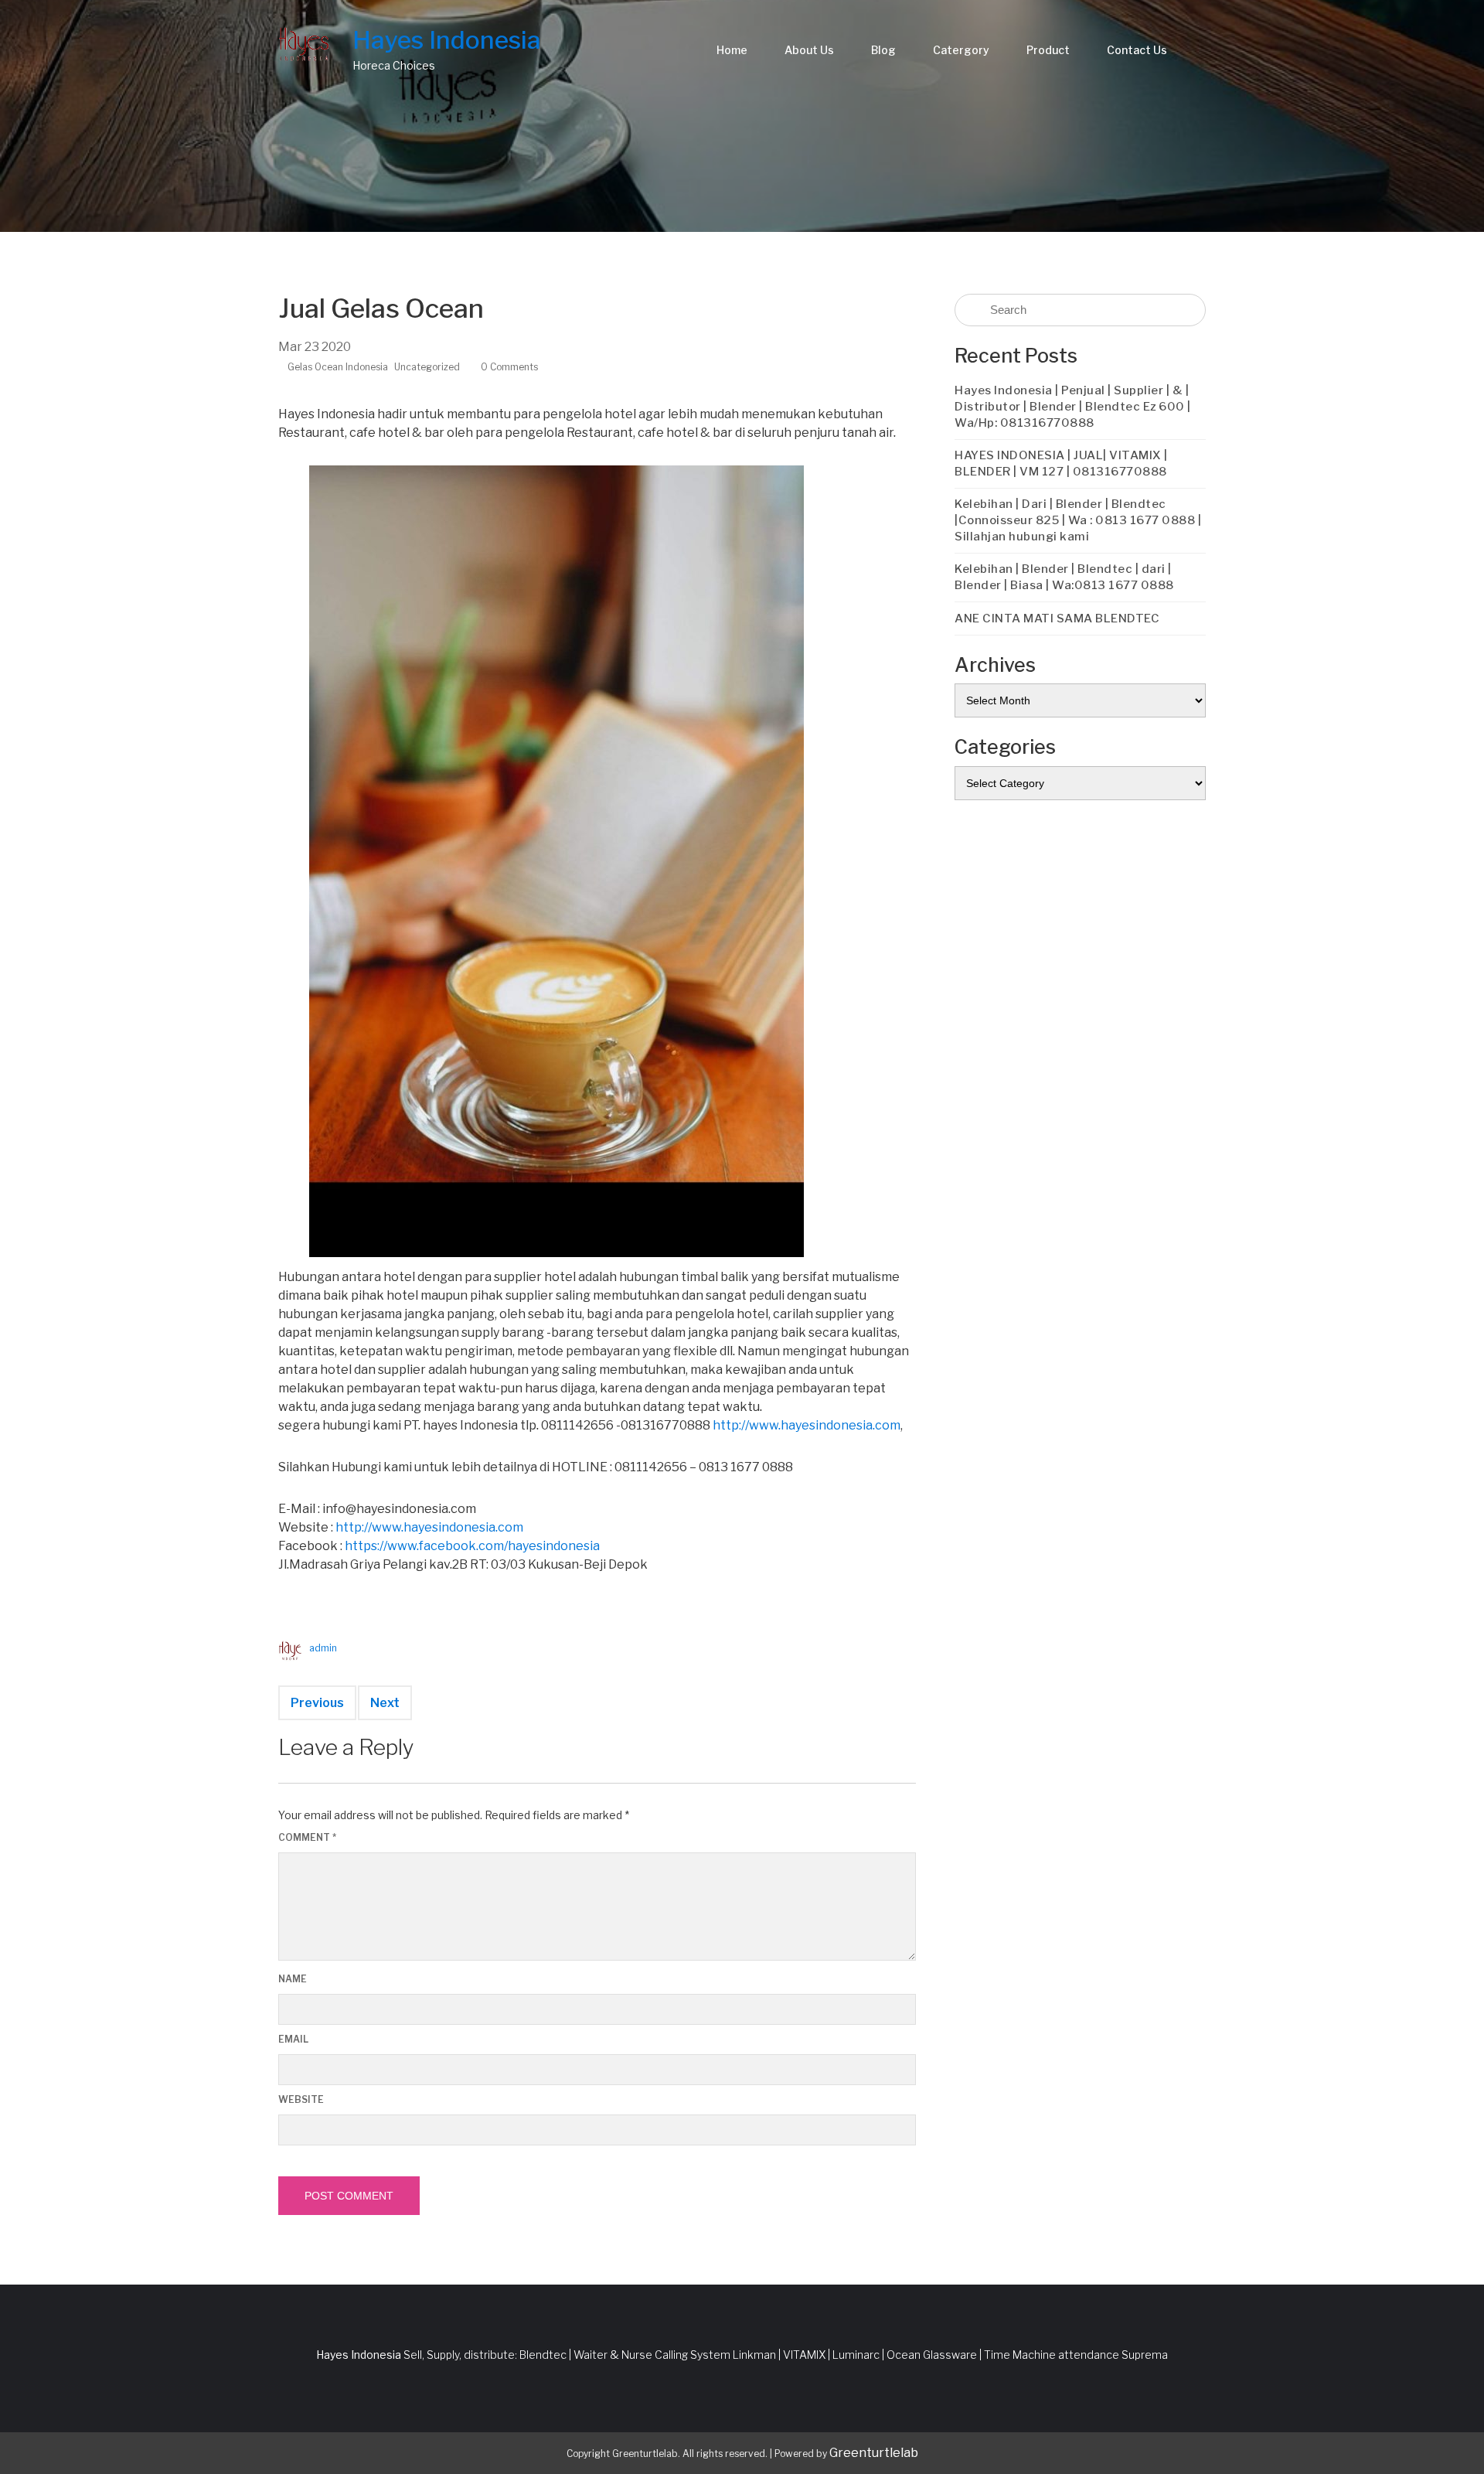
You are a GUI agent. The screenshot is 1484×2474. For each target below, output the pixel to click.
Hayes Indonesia (447, 40)
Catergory (961, 50)
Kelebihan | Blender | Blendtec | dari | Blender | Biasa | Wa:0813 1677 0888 (1064, 577)
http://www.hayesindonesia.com (807, 1425)
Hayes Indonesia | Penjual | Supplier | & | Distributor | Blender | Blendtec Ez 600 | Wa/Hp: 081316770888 (1073, 407)
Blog (883, 50)
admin (323, 1648)
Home (732, 50)
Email (293, 2039)
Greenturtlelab (874, 2453)
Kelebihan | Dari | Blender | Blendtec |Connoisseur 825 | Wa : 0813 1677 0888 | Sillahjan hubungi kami (1078, 520)
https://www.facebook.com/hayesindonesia (472, 1546)
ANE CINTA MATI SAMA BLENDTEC (1057, 618)
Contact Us (1137, 50)
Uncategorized (427, 367)
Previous (317, 1703)
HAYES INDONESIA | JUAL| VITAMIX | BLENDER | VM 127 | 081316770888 (1061, 463)
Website (301, 2099)
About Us (809, 50)
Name (293, 1979)
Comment (307, 1837)
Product (1048, 50)
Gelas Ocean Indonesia (338, 367)
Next (385, 1703)
